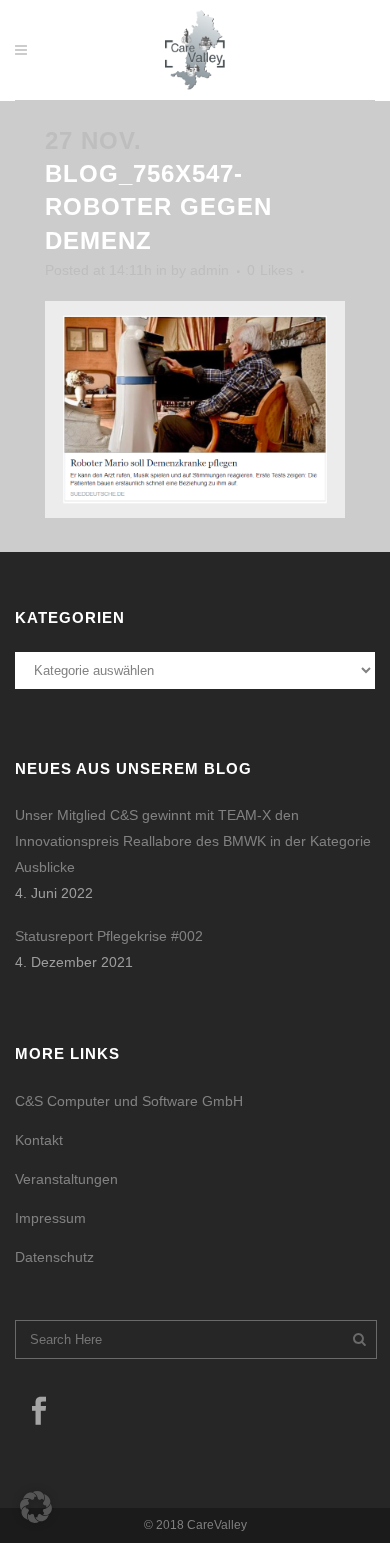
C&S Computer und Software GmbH (129, 1101)
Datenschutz (54, 1257)
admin (209, 270)
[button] (36, 1507)
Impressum (50, 1218)
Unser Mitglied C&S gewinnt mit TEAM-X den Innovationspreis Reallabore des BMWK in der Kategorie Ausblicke (193, 841)
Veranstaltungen (66, 1179)
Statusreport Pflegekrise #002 (109, 936)
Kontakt (39, 1140)
